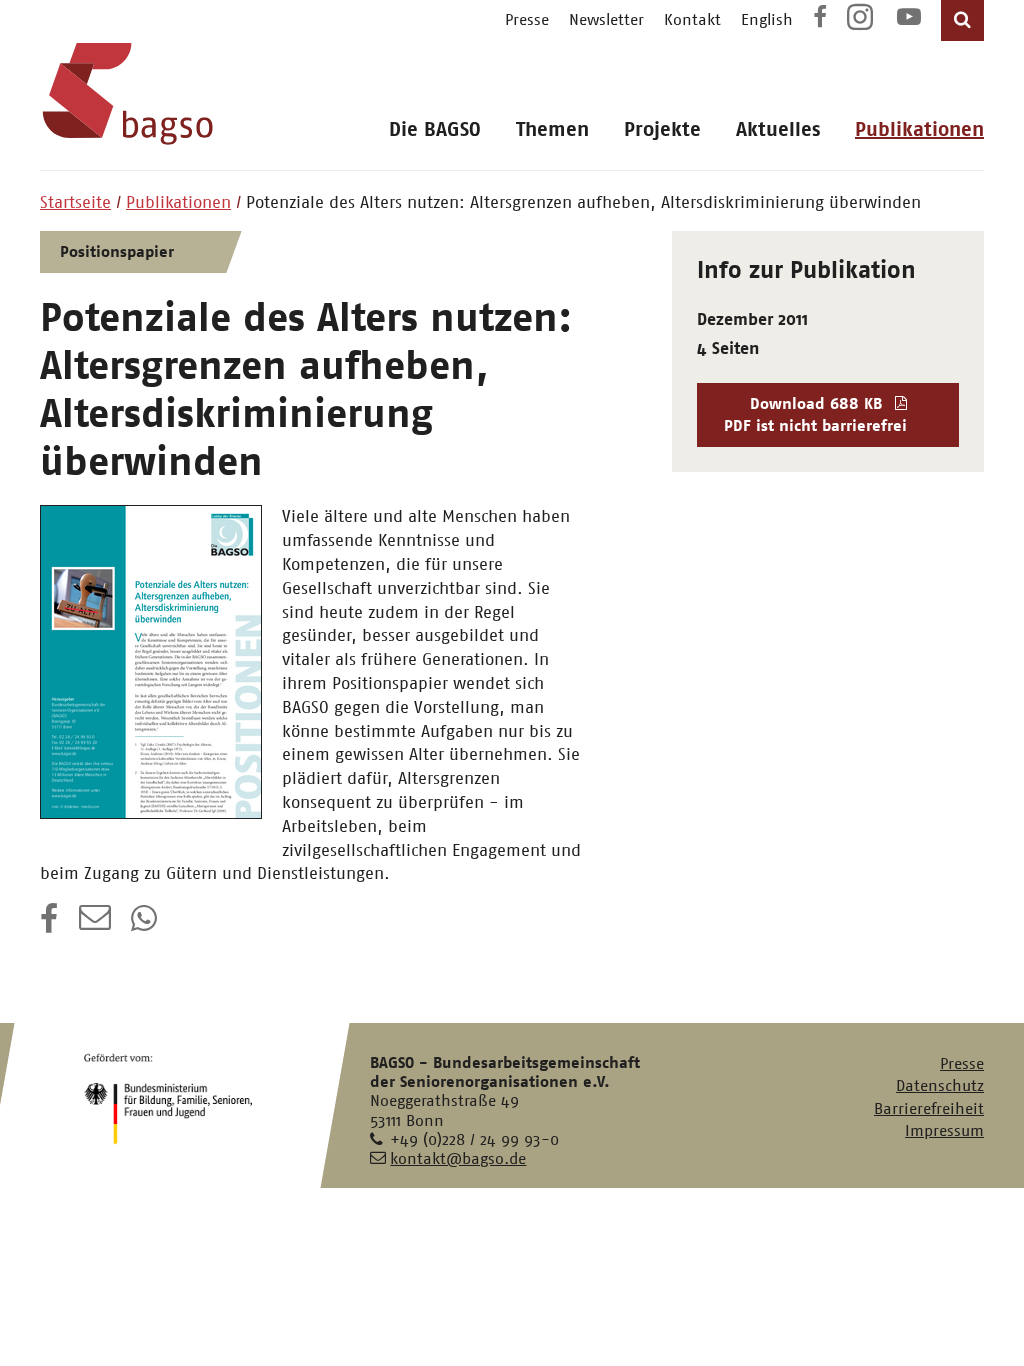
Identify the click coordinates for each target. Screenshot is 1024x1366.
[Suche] (962, 20)
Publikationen (919, 129)
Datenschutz (940, 1085)
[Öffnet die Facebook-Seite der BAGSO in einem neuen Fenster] (820, 19)
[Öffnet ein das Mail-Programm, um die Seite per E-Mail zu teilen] (95, 925)
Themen (552, 129)
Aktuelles (778, 129)
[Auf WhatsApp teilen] (146, 925)
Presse (527, 19)
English (767, 19)
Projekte (662, 129)
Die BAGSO (435, 129)
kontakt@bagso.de (458, 1158)
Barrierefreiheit (929, 1108)
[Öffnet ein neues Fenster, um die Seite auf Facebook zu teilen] (49, 925)
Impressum (944, 1130)
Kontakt (692, 19)
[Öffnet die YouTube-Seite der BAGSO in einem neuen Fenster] (909, 19)
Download (815, 414)
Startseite (75, 202)
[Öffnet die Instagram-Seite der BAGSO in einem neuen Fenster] (862, 24)
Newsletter (606, 19)
